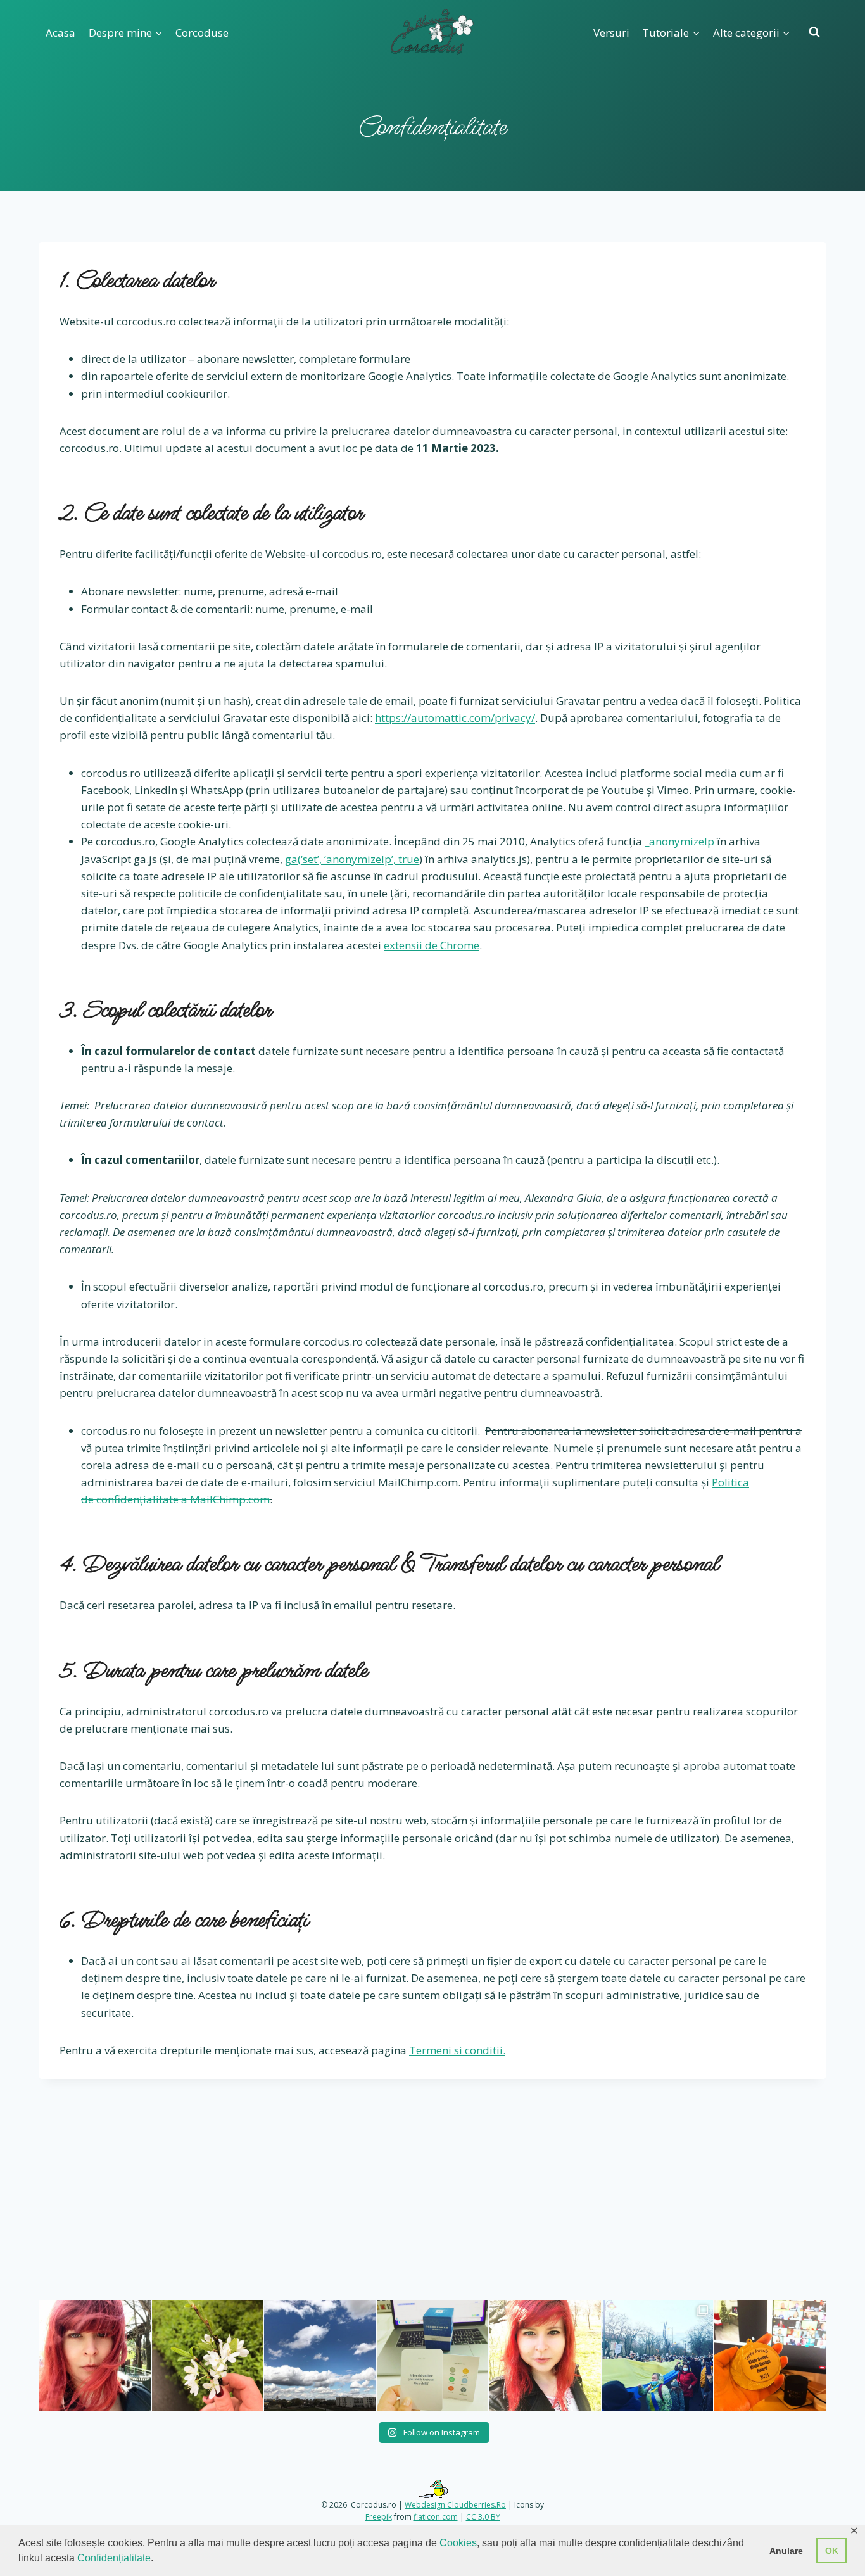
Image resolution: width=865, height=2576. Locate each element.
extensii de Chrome (432, 945)
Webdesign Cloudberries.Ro (455, 2505)
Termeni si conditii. (457, 2050)
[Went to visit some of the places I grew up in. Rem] (95, 2356)
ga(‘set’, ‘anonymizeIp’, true (352, 859)
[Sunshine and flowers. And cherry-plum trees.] (545, 2356)
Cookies (458, 2543)
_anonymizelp (679, 841)
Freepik (379, 2517)
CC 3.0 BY (483, 2517)
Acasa (60, 33)
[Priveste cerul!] (320, 2356)
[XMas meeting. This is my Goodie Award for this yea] (770, 2356)
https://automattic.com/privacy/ (455, 718)
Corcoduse (202, 33)
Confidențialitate (114, 2558)
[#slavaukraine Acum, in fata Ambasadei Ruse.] (658, 2356)
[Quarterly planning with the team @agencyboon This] (432, 2356)
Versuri (611, 33)
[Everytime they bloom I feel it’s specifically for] (208, 2356)
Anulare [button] (786, 2551)
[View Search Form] (814, 32)
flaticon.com (436, 2517)
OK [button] (832, 2551)
